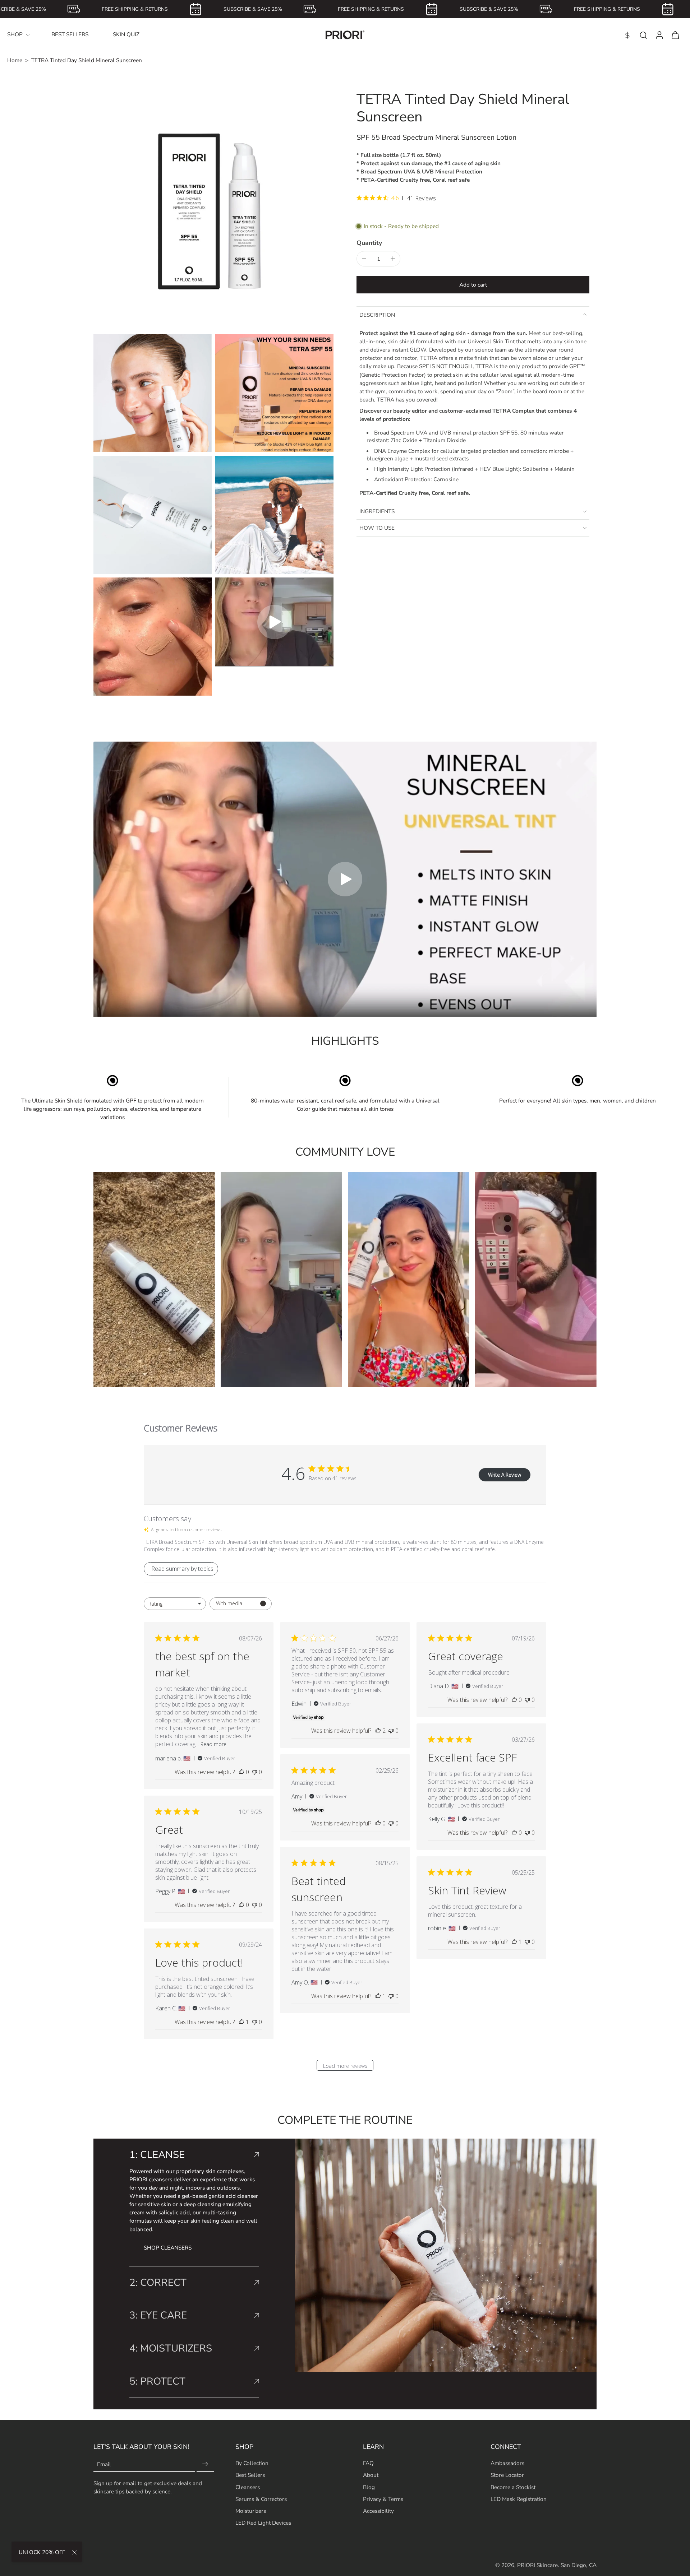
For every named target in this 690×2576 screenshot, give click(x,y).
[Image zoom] (213, 210)
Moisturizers (251, 2510)
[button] (473, 285)
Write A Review (505, 1475)
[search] (643, 35)
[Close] (74, 2552)
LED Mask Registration (519, 2499)
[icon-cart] (675, 35)
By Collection (252, 2463)
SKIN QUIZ (126, 34)
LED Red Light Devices (263, 2523)
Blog (369, 2487)
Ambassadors (507, 2463)
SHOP (15, 34)
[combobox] (175, 1604)
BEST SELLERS (70, 34)
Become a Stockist (513, 2487)
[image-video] (345, 879)
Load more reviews (345, 2066)
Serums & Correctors (261, 2499)
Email (104, 2464)
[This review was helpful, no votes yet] (241, 1772)
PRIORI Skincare (537, 2565)
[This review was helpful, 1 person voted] (378, 1996)
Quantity (369, 243)
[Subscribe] (205, 2464)
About (371, 2475)
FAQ (368, 2463)
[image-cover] (275, 622)
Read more (213, 1744)
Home (15, 60)
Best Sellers (250, 2475)
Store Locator (507, 2475)
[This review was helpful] (378, 1731)
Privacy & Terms (383, 2499)
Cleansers (248, 2487)
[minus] (364, 259)
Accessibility (378, 2510)
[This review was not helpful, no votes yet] (254, 1772)
